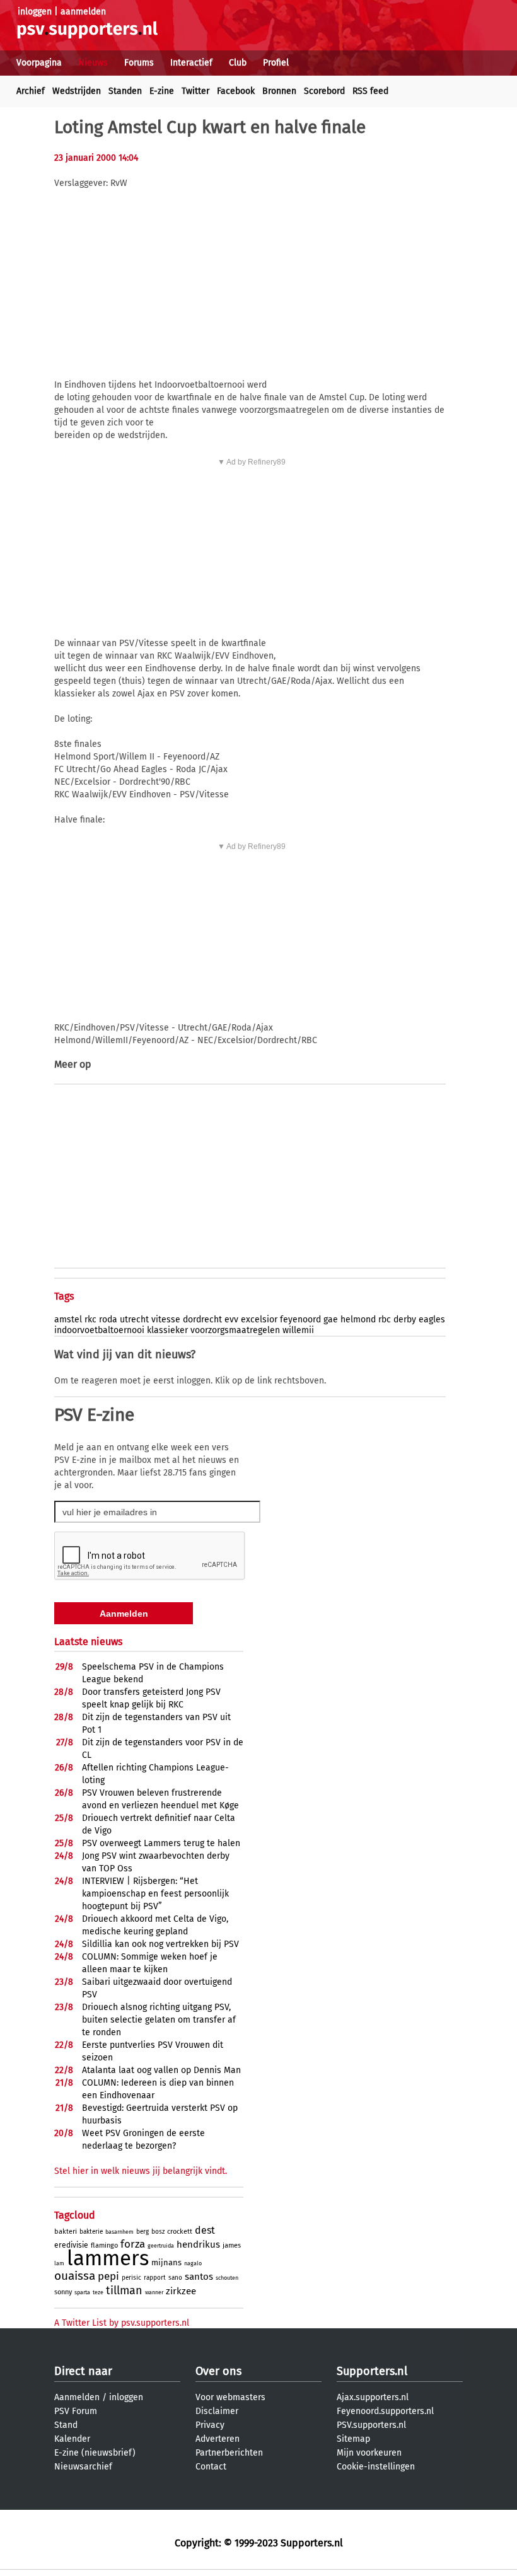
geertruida (161, 2246)
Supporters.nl (372, 2371)
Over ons (218, 2371)
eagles (432, 1320)
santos (199, 2277)
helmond (358, 1320)
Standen (125, 91)
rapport (155, 2278)
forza (133, 2244)
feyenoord (300, 1320)
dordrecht (202, 1320)
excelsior (259, 1320)
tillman (124, 2290)
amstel (68, 1320)
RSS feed (370, 91)
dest (205, 2230)
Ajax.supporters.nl (373, 2397)
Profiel (276, 63)
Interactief (191, 63)
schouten (227, 2278)
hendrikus (198, 2244)
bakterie (91, 2232)
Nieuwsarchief (83, 2467)
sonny (63, 2292)
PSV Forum (76, 2411)
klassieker (167, 1330)
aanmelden (83, 12)
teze (98, 2292)
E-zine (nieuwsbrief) (95, 2453)
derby (405, 1320)
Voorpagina (39, 63)
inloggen (35, 12)
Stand (66, 2425)
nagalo (193, 2263)
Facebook (236, 91)
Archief (31, 91)
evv (231, 1320)
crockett (180, 2232)
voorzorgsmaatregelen (235, 1330)
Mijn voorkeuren (369, 2453)
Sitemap (353, 2439)
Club (238, 63)
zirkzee (181, 2291)
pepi (108, 2276)
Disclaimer (217, 2411)
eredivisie (71, 2245)
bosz (158, 2232)
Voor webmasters (230, 2397)
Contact (211, 2467)
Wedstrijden (77, 91)
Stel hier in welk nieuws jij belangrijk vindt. (141, 2171)
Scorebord (324, 91)
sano (175, 2278)
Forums (139, 63)
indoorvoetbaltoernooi (99, 1330)
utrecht (134, 1320)
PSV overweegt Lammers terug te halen (161, 1843)
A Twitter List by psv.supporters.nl (122, 2323)
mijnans (166, 2262)
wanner (154, 2292)
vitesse (166, 1320)
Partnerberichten (229, 2453)
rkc (90, 1320)
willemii (298, 1330)
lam (59, 2263)
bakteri (66, 2232)
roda (108, 1320)
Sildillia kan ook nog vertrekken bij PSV (160, 1944)
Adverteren (218, 2439)
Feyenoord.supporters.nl (385, 2411)
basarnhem (119, 2232)
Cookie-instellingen (376, 2467)
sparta (82, 2292)
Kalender (72, 2439)
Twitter (195, 91)
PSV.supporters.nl (371, 2425)
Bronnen (279, 91)
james (232, 2245)
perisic (131, 2278)
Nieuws (93, 63)
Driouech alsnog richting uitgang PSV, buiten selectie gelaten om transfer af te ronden (159, 2020)
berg (142, 2232)
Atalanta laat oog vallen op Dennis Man (161, 2070)
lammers (108, 2258)
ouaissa (75, 2276)
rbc (385, 1320)
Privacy (210, 2425)
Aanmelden (77, 2397)
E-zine (162, 91)
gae (331, 1320)
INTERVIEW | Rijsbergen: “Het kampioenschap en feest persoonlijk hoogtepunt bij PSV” (155, 1894)
